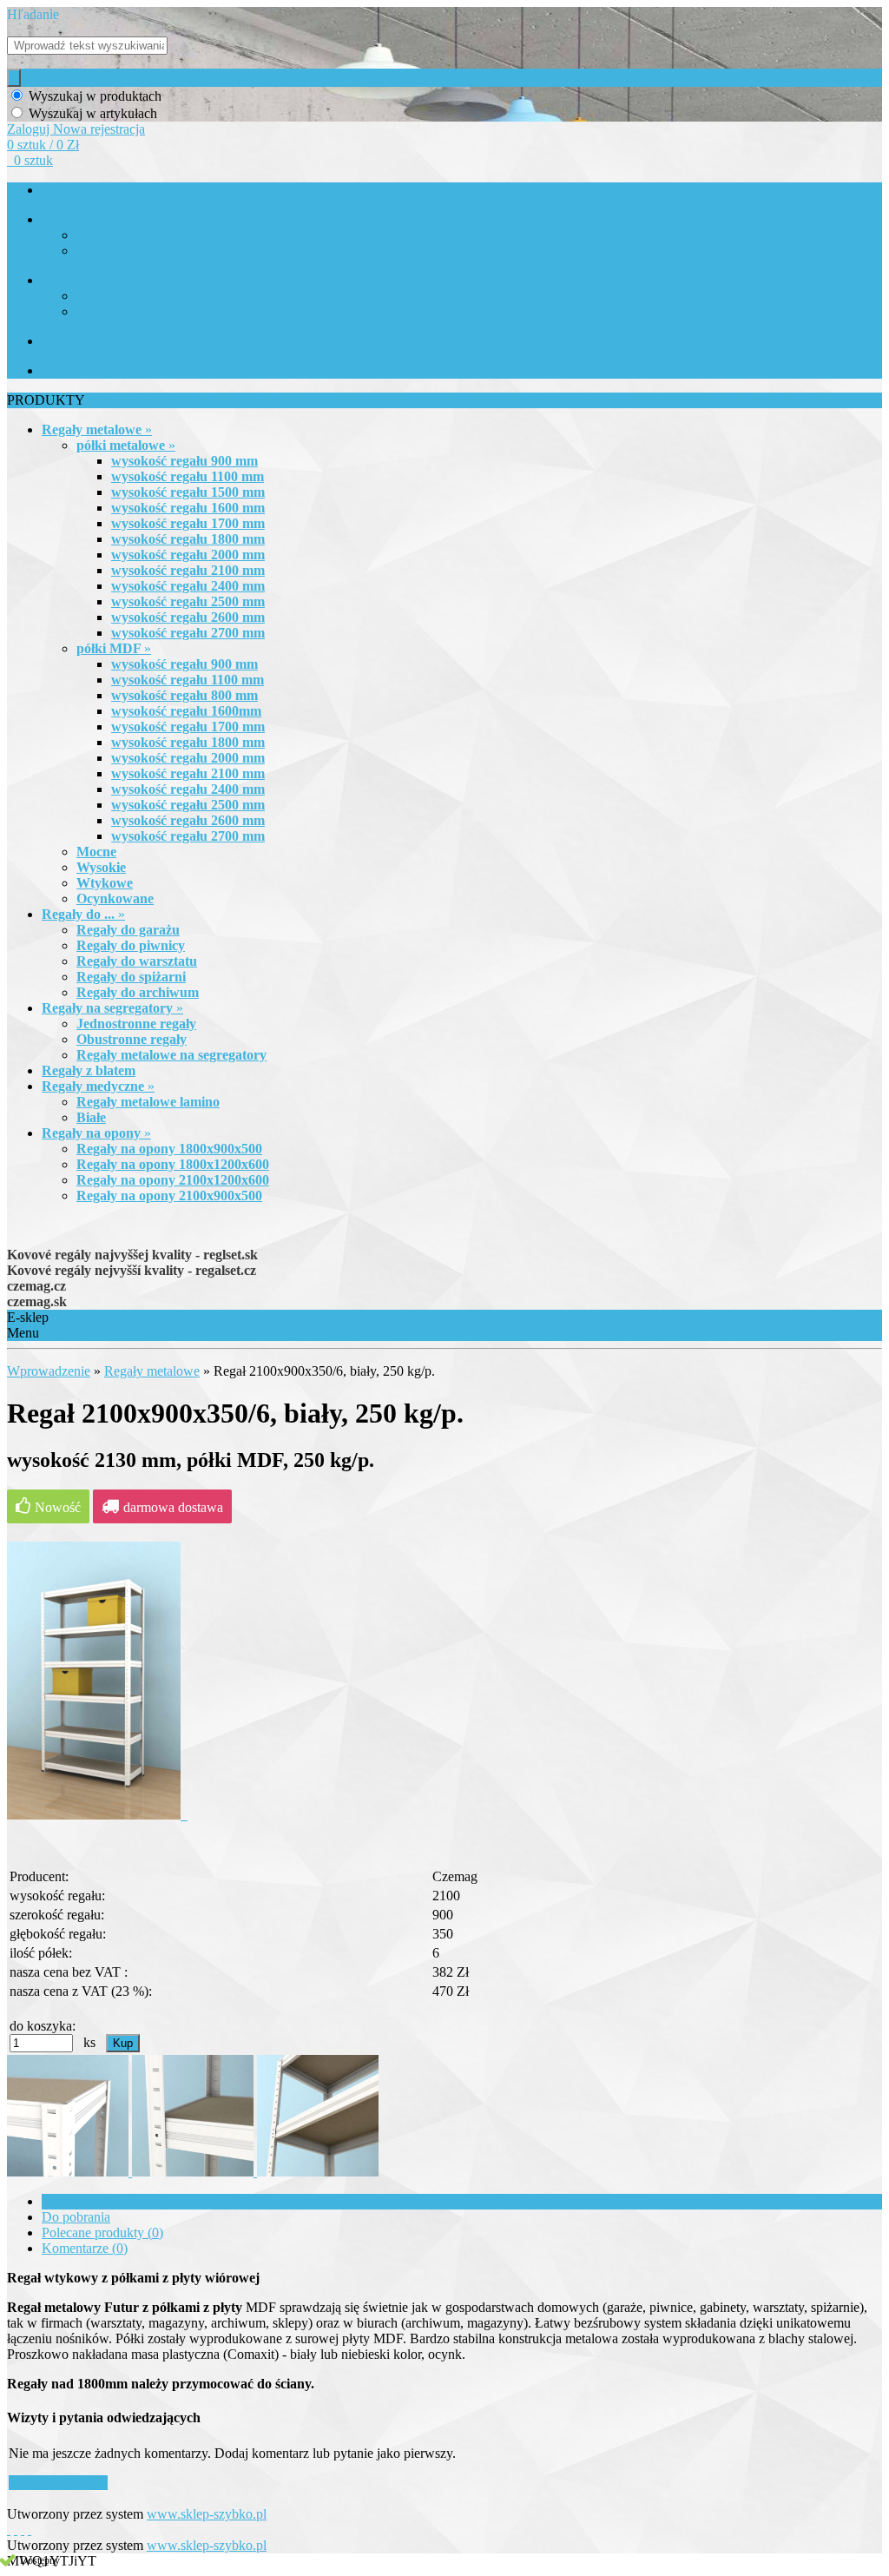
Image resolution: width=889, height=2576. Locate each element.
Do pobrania (76, 2217)
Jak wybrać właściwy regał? (145, 251)
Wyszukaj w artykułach (93, 113)
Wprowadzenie (49, 1371)
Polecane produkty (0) (102, 2233)
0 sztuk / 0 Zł (43, 145)
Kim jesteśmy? (112, 297)
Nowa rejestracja (99, 129)
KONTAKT (71, 371)
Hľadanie (33, 14)
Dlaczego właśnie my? (131, 312)
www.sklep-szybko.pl (207, 2514)
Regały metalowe (152, 1371)
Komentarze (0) (85, 2248)
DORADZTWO (81, 220)
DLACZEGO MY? (89, 281)
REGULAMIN (78, 342)
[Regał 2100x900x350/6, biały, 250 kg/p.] (97, 1815)
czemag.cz (36, 1286)
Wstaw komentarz (58, 2483)
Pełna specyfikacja (92, 2201)
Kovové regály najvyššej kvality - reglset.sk (132, 1255)
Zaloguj (30, 129)
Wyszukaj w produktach (95, 96)
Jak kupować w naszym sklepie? (155, 236)
